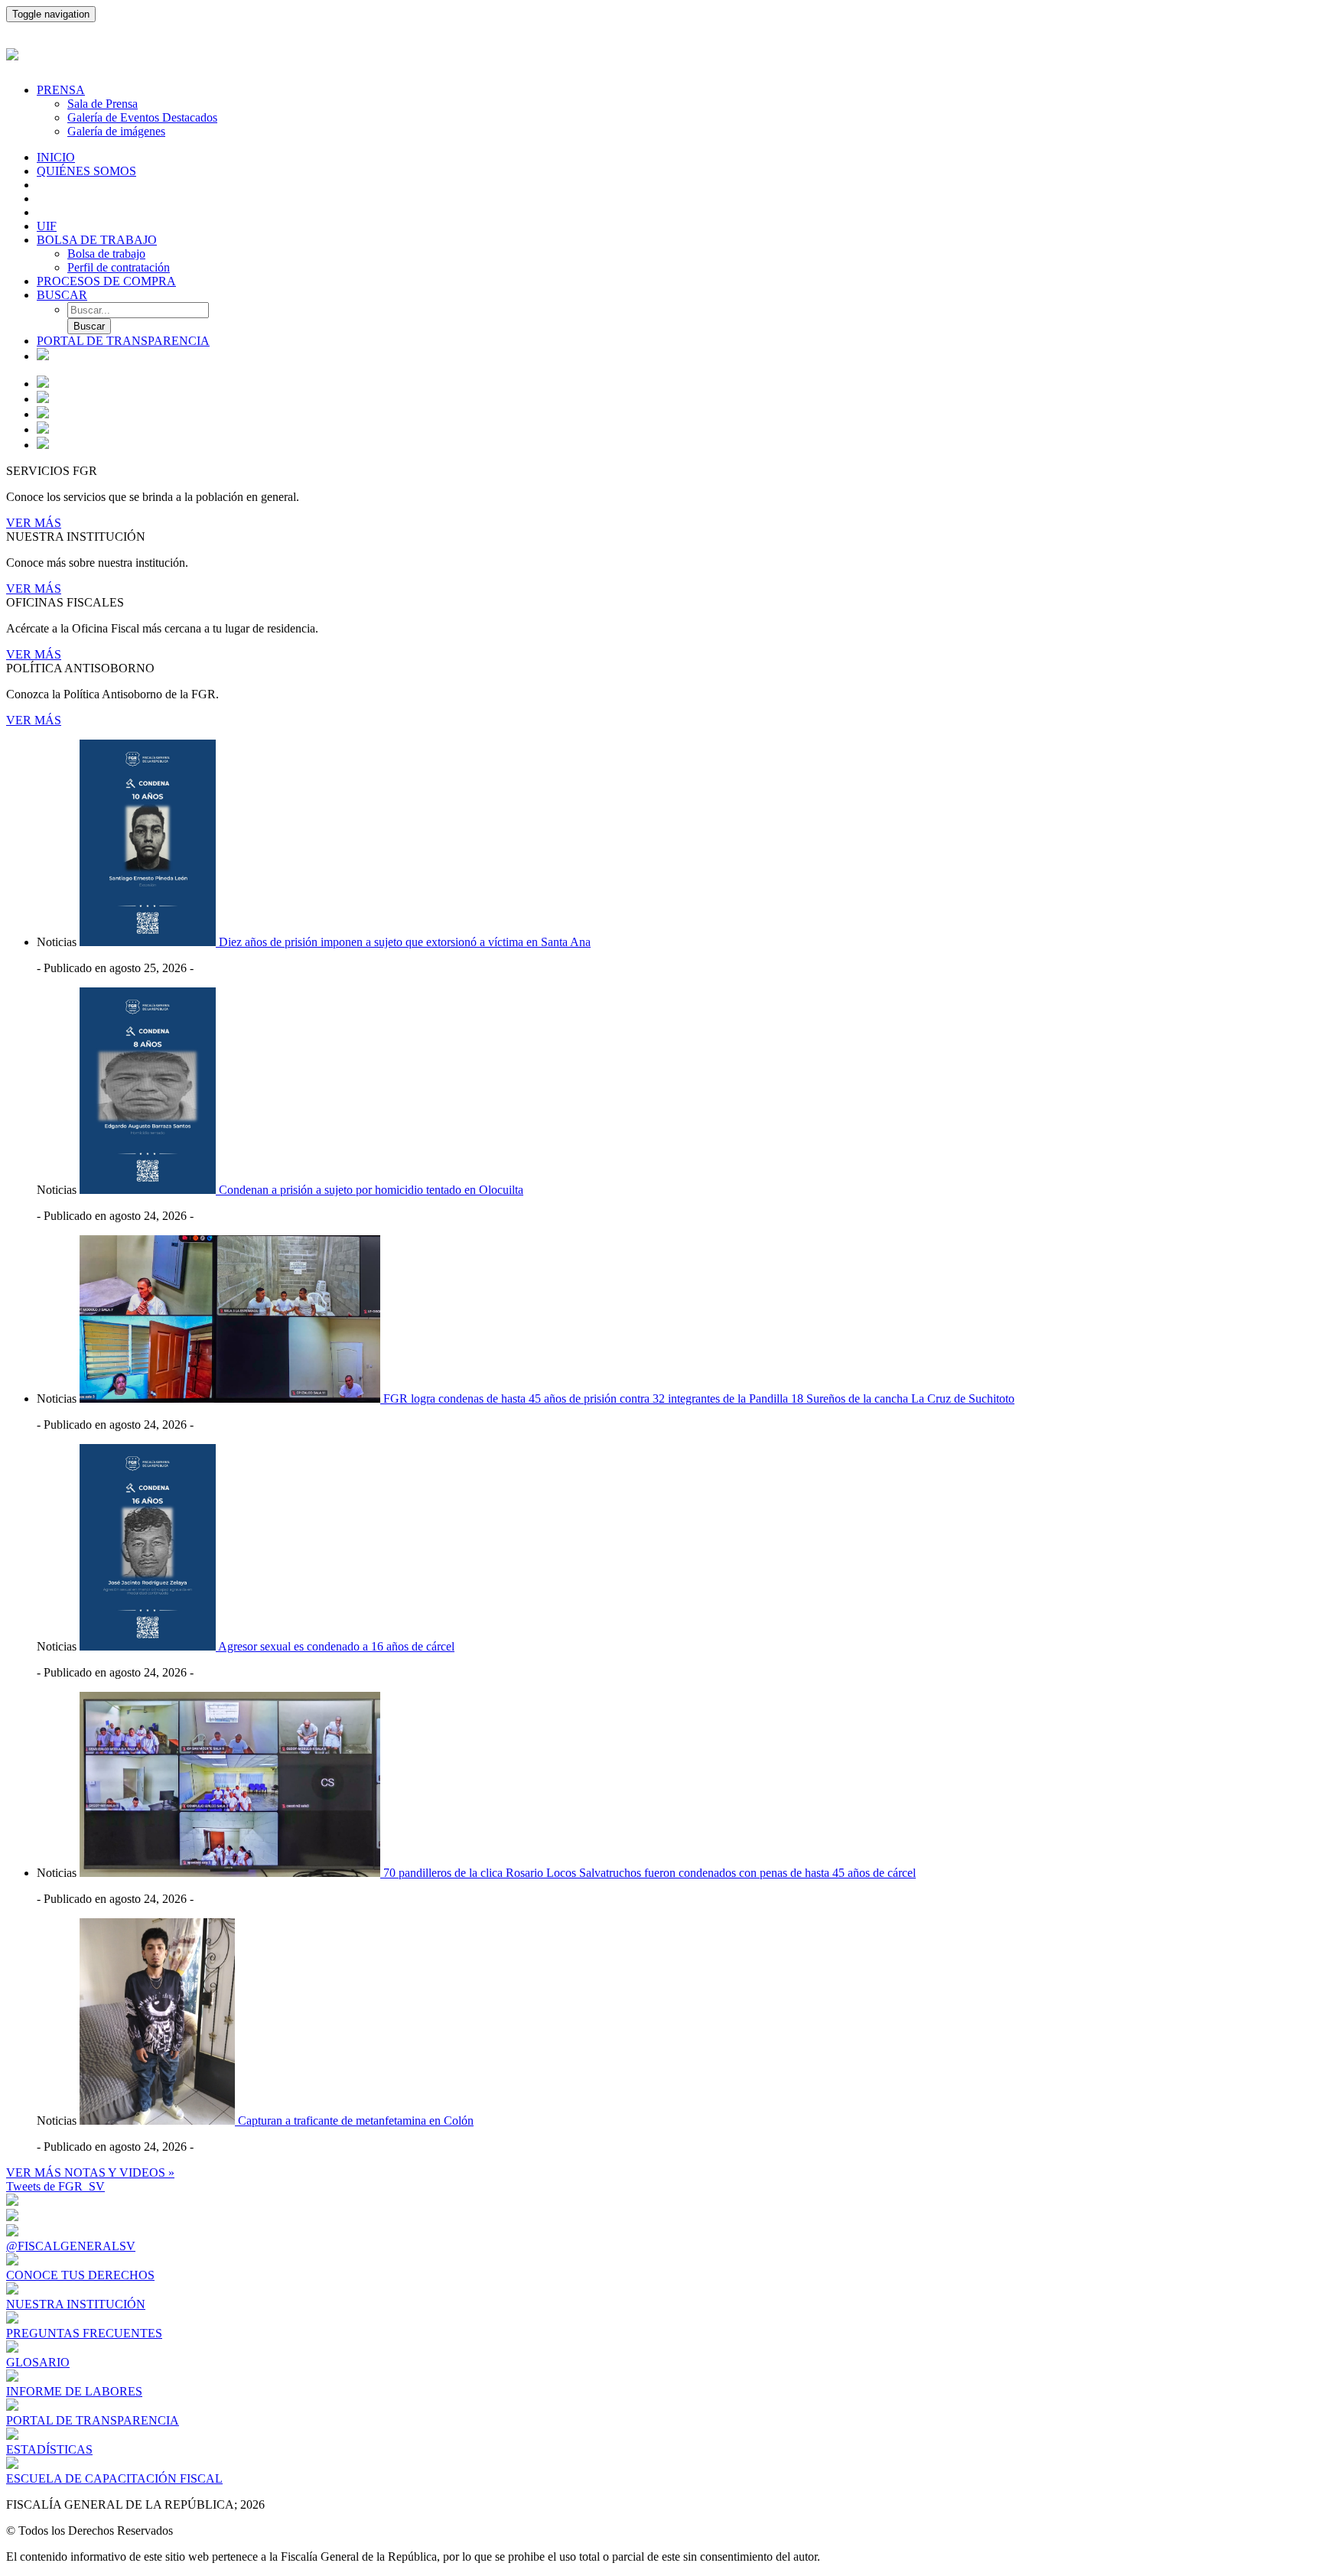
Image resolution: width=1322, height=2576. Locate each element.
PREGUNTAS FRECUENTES (84, 2333)
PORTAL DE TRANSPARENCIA (123, 341)
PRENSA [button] (61, 90)
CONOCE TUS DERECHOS (80, 2275)
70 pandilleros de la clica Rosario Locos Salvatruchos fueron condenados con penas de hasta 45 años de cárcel (650, 1873)
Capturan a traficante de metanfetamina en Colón (356, 2121)
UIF (47, 226)
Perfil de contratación (119, 267)
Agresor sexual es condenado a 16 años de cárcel (336, 1646)
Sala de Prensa (103, 104)
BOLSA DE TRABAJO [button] (97, 240)
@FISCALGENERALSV (71, 2246)
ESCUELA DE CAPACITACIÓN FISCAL (114, 2478)
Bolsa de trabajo (106, 254)
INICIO (56, 157)
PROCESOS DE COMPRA (106, 281)
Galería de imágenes (116, 131)
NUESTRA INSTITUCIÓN (76, 2304)
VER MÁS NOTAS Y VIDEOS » (90, 2173)
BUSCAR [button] (62, 295)
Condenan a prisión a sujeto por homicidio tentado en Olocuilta (371, 1190)
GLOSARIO (38, 2362)
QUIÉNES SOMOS (86, 171)
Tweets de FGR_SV (55, 2186)
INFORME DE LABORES (74, 2391)
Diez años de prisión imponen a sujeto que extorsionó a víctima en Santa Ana (405, 942)
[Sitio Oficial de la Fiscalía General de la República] (661, 52)
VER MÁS (34, 523)
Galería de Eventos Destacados (142, 117)
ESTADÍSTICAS (49, 2449)
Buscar (89, 326)
